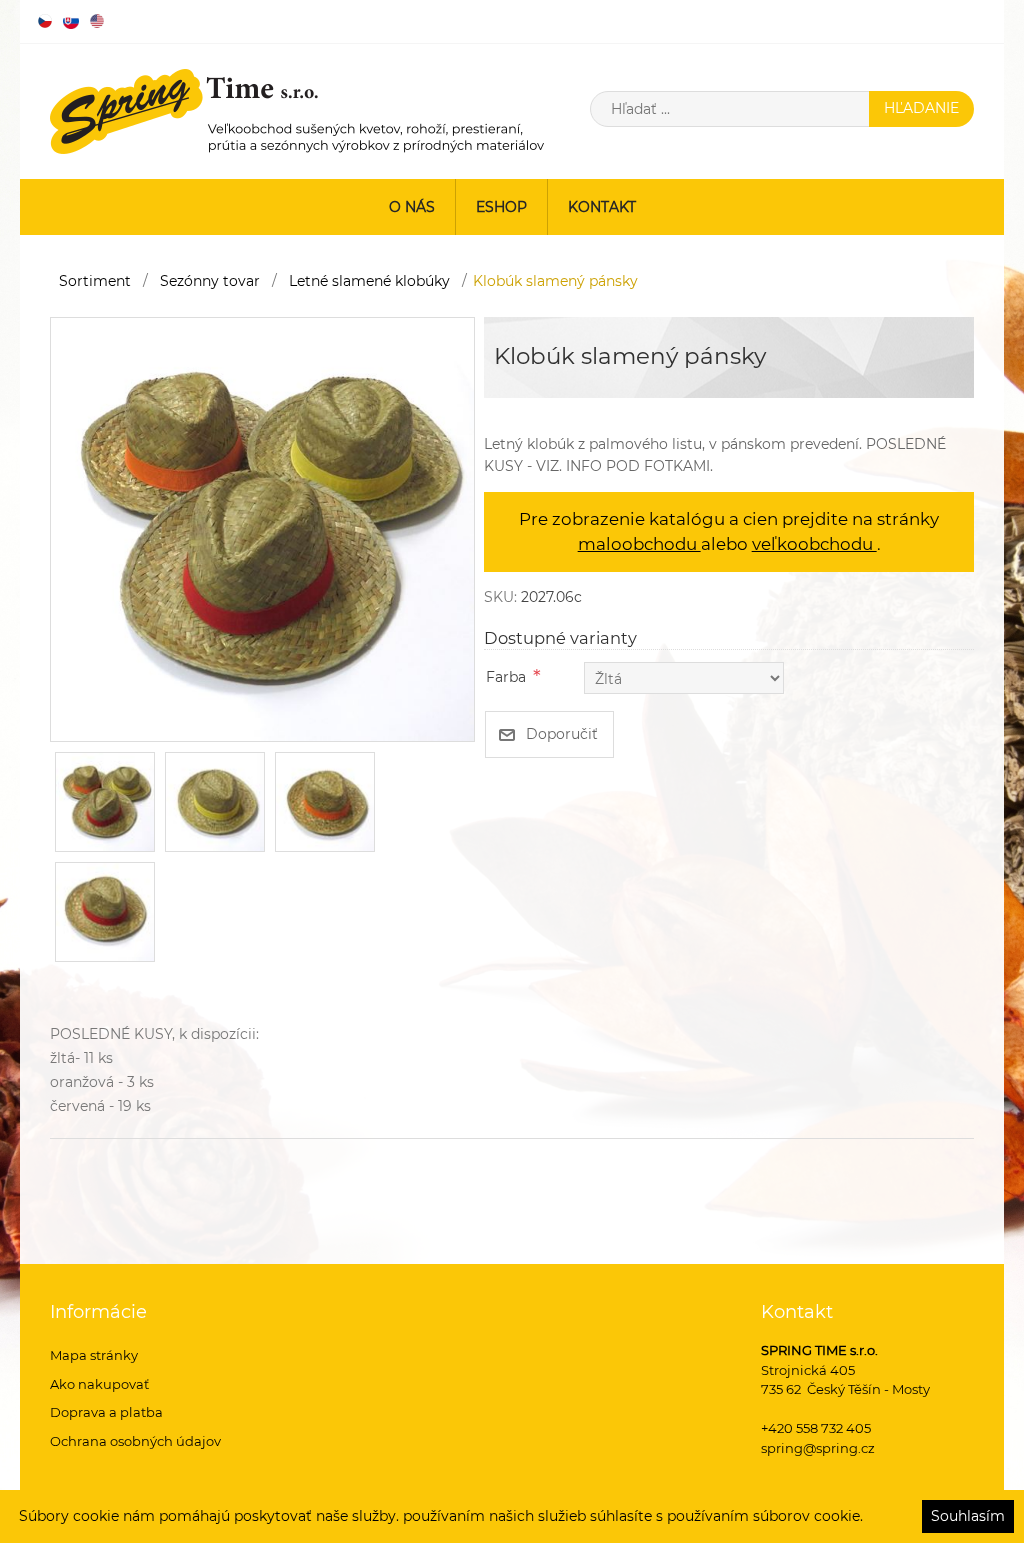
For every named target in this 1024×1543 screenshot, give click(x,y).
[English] (97, 21)
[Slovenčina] (71, 21)
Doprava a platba (106, 1412)
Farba (506, 677)
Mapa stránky (94, 1355)
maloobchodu (639, 544)
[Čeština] (45, 21)
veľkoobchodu (814, 544)
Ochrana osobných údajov (135, 1441)
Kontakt (602, 207)
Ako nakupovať (99, 1384)
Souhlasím (968, 1516)
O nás (412, 207)
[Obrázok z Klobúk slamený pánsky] (262, 528)
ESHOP (501, 207)
